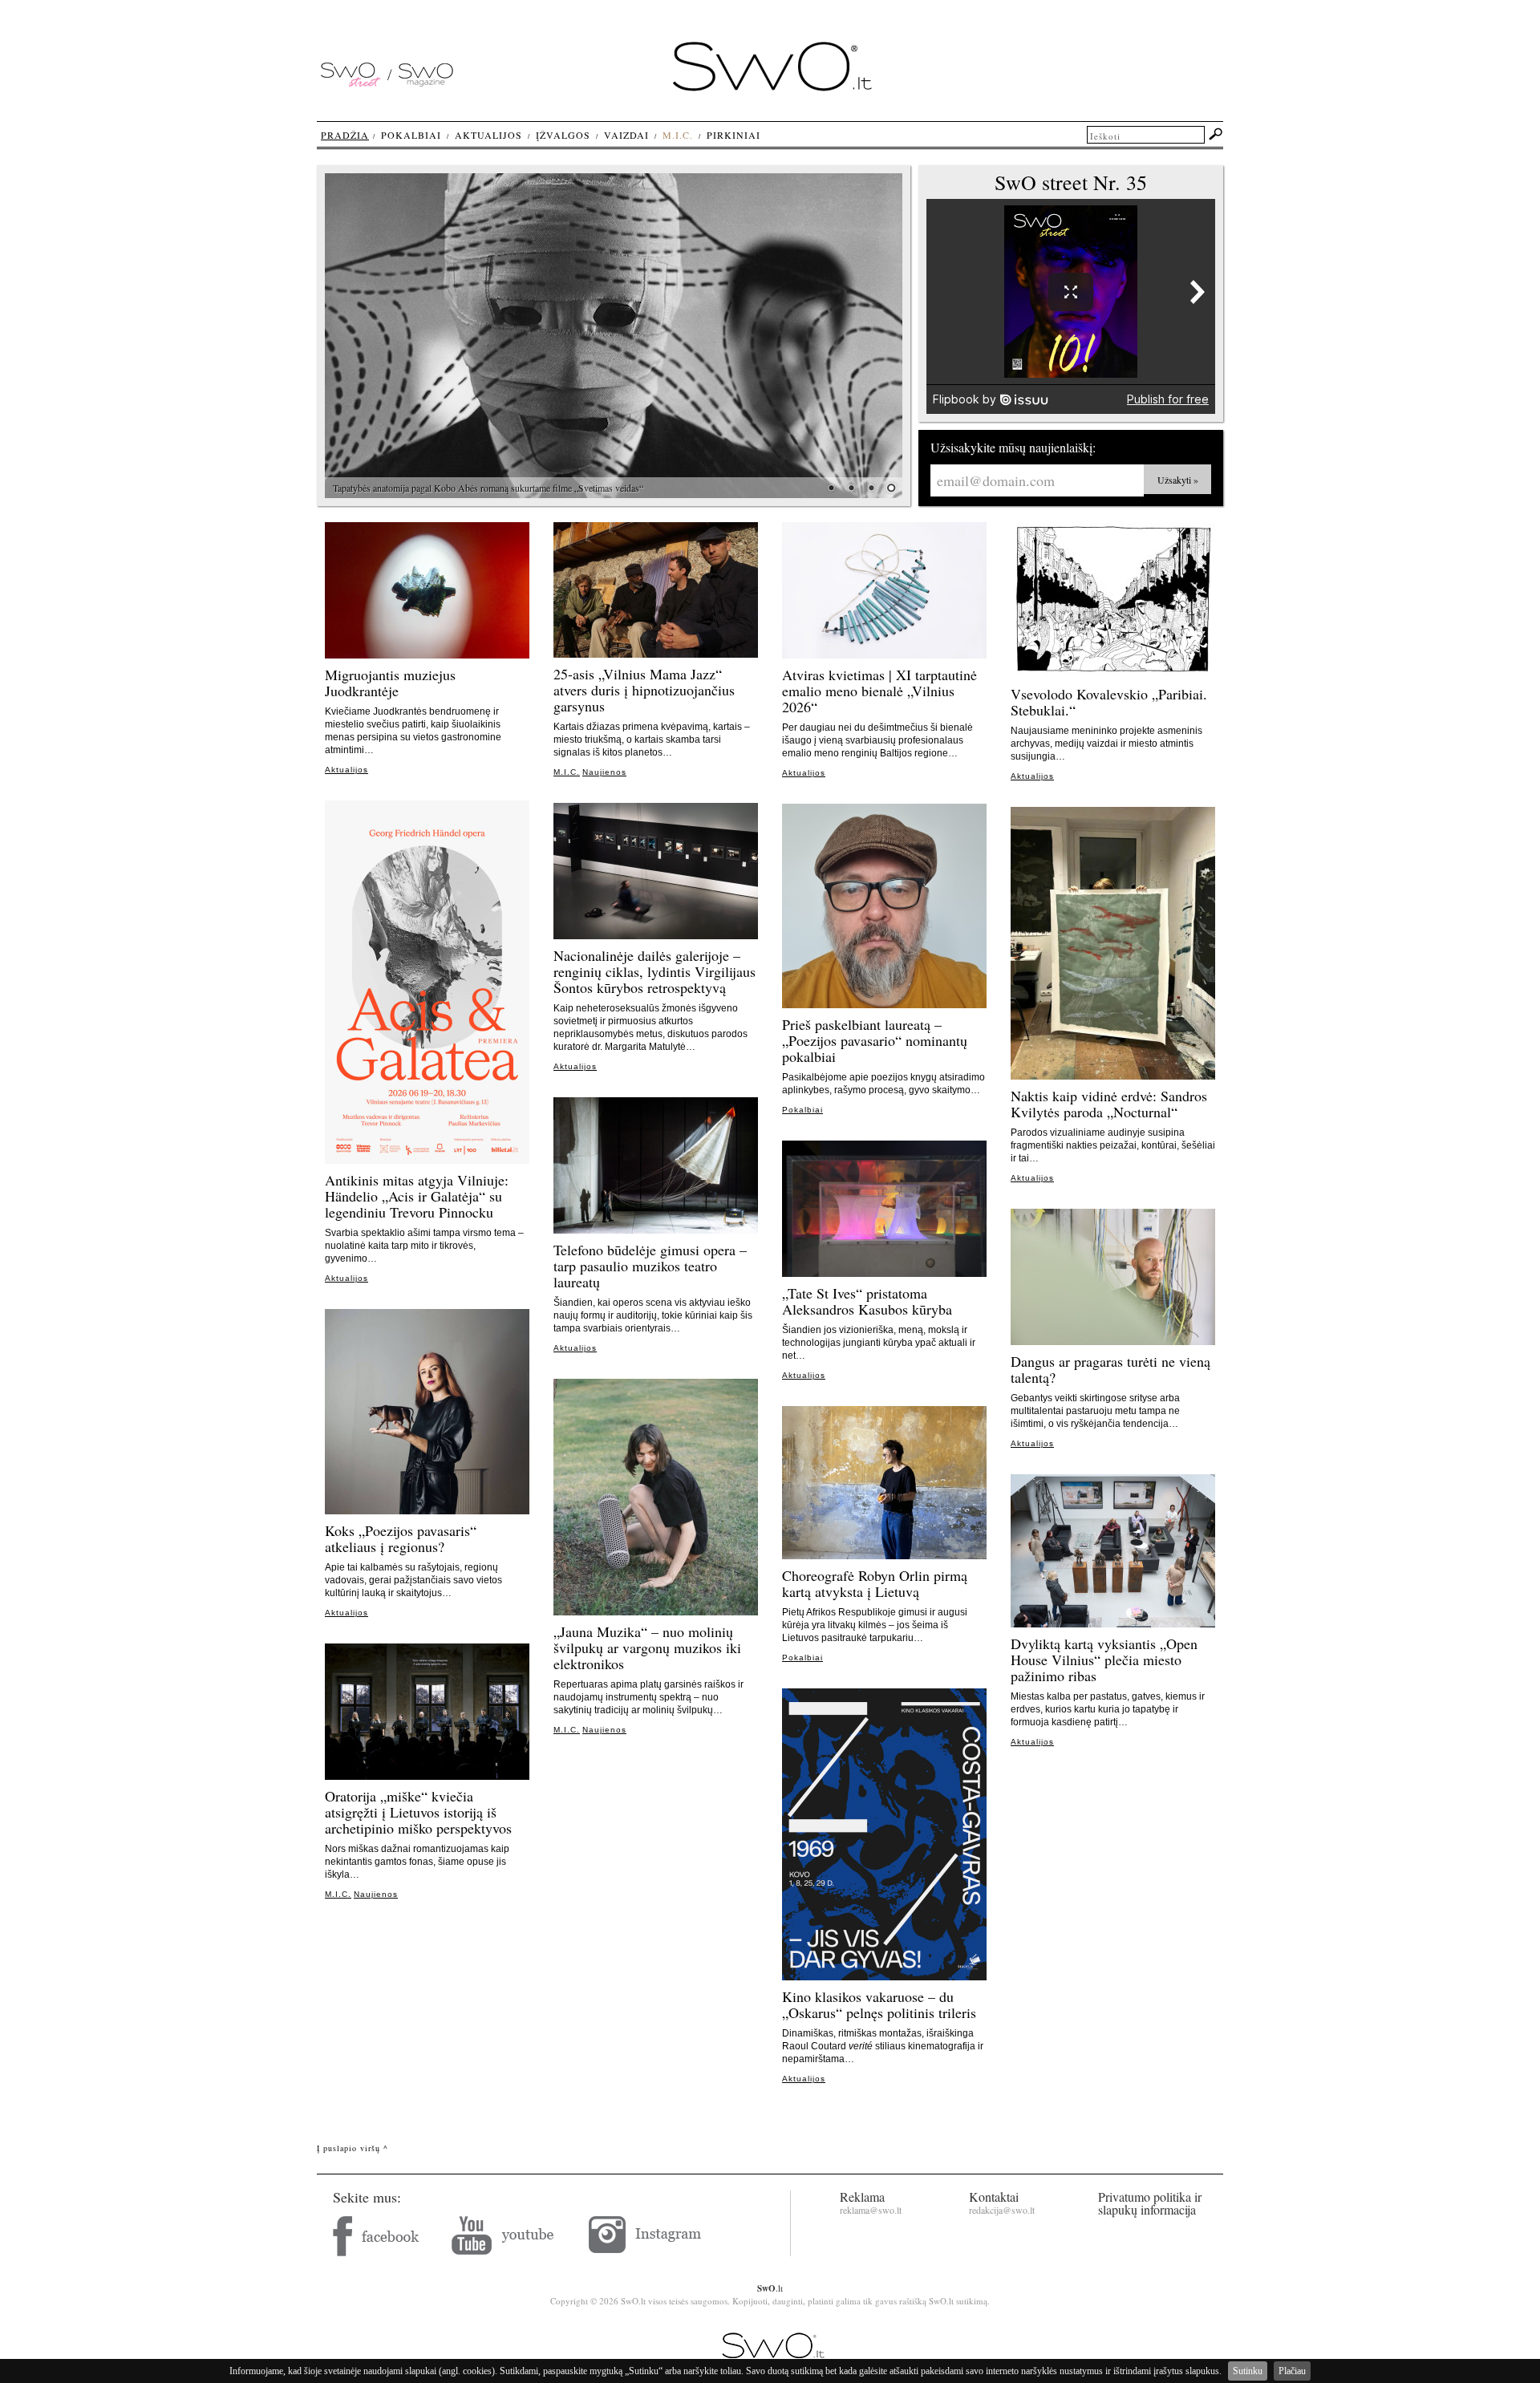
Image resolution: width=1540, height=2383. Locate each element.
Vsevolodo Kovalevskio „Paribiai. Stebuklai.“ (1109, 702)
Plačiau (1292, 2371)
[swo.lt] (772, 87)
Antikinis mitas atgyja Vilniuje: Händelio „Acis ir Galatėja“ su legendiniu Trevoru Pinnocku (417, 1196)
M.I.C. (567, 772)
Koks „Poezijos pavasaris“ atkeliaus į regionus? (401, 1538)
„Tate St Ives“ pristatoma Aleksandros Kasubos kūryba (867, 1301)
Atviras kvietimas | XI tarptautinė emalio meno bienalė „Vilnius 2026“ (879, 691)
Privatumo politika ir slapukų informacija (1150, 2203)
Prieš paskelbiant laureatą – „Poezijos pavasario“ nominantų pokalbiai (875, 1040)
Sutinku (1248, 2371)
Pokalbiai (802, 1110)
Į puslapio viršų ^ (353, 2148)
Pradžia (345, 135)
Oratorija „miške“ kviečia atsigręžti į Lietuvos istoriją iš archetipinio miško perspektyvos (418, 1812)
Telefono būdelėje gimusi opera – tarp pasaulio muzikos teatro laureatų (650, 1266)
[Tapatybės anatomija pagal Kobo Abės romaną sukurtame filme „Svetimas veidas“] (614, 336)
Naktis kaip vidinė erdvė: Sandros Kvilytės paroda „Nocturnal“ (1109, 1104)
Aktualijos (346, 770)
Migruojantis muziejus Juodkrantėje (390, 683)
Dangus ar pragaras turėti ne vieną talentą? (1110, 1369)
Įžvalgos (563, 135)
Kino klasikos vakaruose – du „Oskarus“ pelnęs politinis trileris (879, 2004)
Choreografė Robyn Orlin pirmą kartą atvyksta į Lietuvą (875, 1583)
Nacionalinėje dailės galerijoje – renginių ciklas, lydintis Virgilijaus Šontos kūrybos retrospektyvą (654, 971)
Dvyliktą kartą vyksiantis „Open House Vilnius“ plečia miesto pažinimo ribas (1104, 1660)
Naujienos (604, 772)
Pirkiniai (734, 135)
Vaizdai (626, 135)
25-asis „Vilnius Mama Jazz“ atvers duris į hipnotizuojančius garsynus (644, 690)
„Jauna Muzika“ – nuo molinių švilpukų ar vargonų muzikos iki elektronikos (647, 1647)
